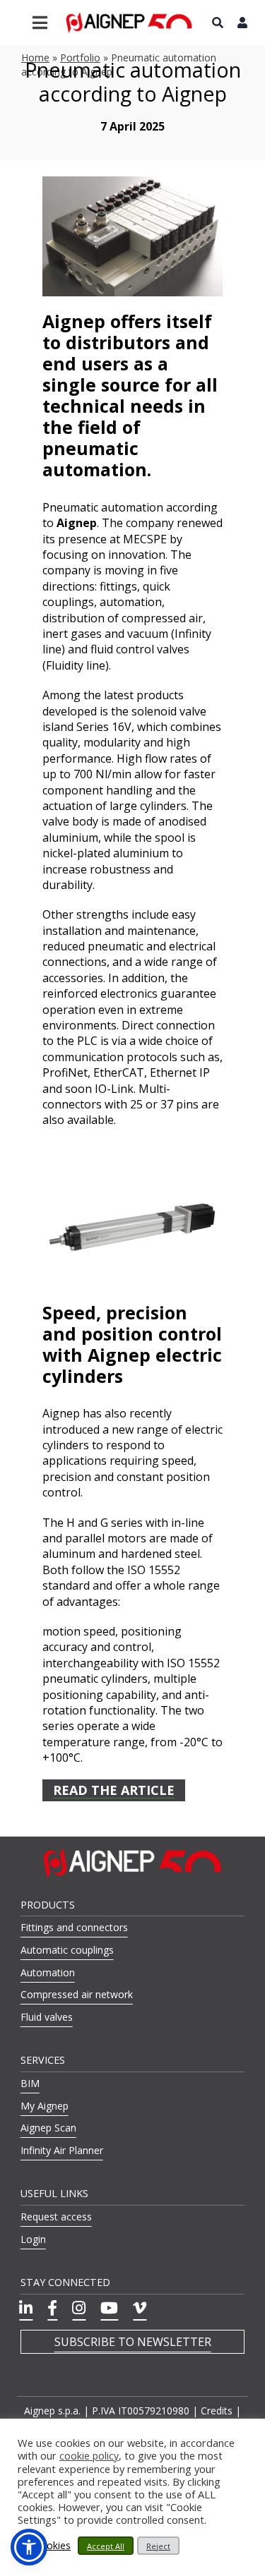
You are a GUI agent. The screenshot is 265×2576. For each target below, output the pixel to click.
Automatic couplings (67, 1950)
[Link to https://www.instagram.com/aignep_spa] (79, 2308)
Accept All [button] (106, 2546)
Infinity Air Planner (62, 2150)
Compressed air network (77, 1994)
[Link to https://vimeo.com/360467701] (140, 2308)
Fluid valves (47, 2017)
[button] (29, 2547)
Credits (217, 2411)
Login (33, 2239)
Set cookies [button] (44, 2546)
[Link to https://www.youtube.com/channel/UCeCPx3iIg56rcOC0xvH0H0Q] (109, 2308)
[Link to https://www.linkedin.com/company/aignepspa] (26, 2308)
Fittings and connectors (74, 1927)
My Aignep (45, 2106)
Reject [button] (158, 2546)
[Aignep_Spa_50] (129, 17)
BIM (30, 2083)
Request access (56, 2217)
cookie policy (89, 2456)
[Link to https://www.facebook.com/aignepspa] (52, 2308)
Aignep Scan (48, 2128)
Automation (48, 1972)
